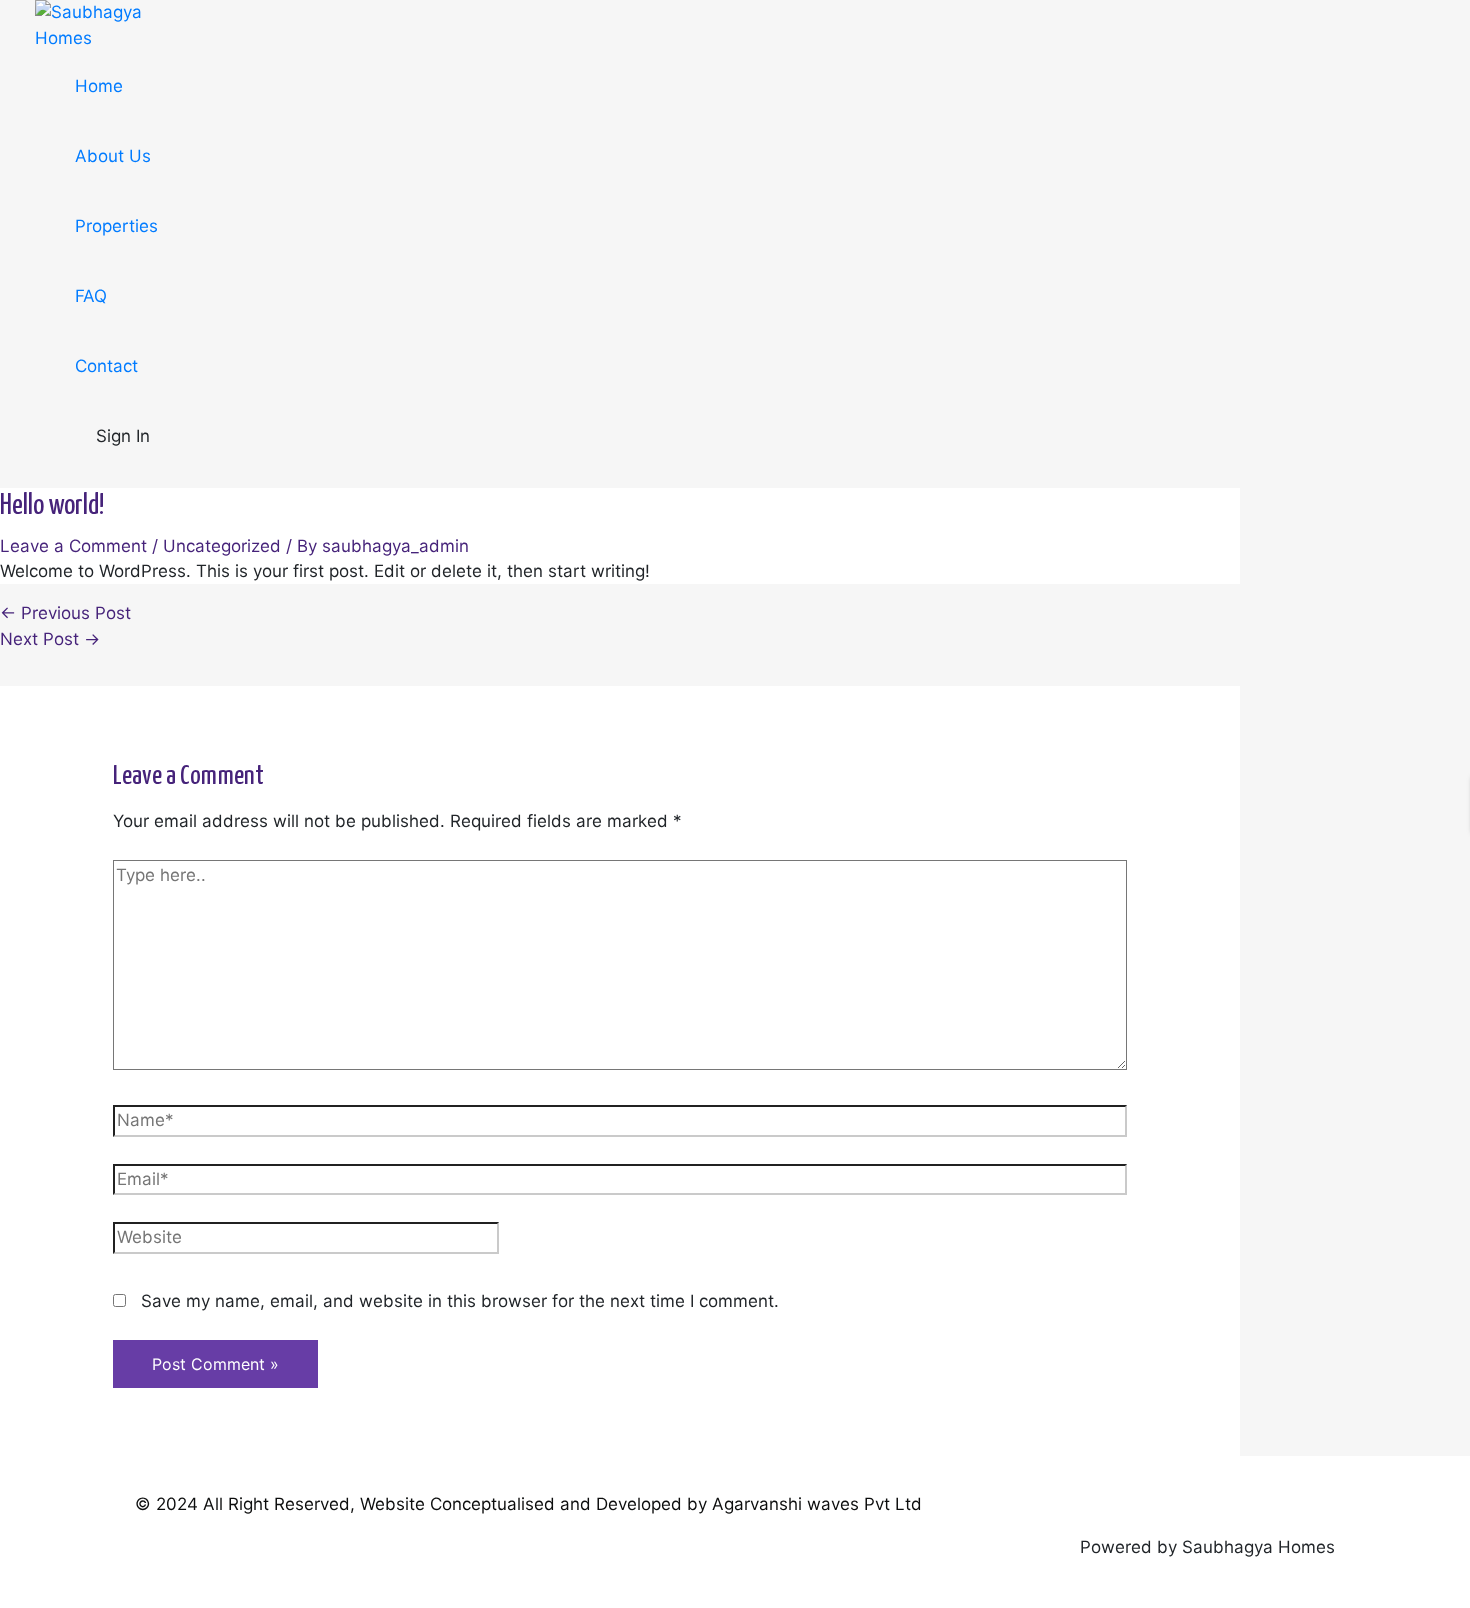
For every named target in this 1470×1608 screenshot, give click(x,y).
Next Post (50, 639)
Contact (106, 366)
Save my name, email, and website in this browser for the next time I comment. (460, 1301)
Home (99, 86)
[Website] (306, 1243)
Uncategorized (222, 546)
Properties (116, 226)
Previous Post (65, 613)
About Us (113, 156)
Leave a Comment (73, 546)
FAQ (91, 296)
